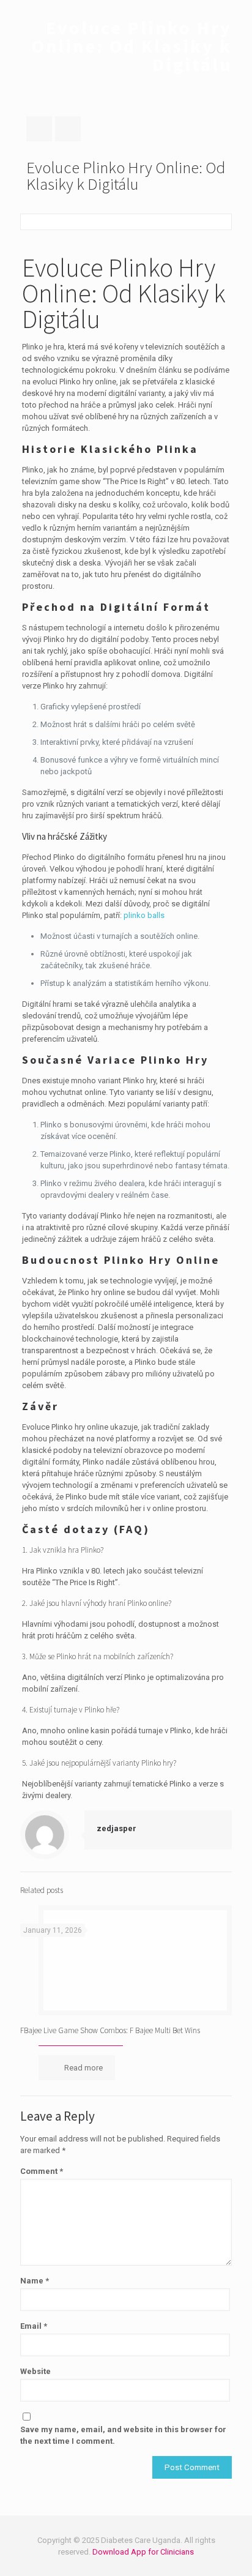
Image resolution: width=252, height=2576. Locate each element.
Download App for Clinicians (143, 2552)
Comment (42, 2171)
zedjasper (117, 1828)
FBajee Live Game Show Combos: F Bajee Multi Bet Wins (110, 2030)
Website (35, 2371)
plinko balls (144, 915)
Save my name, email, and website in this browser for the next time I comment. (123, 2435)
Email (34, 2326)
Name (35, 2281)
